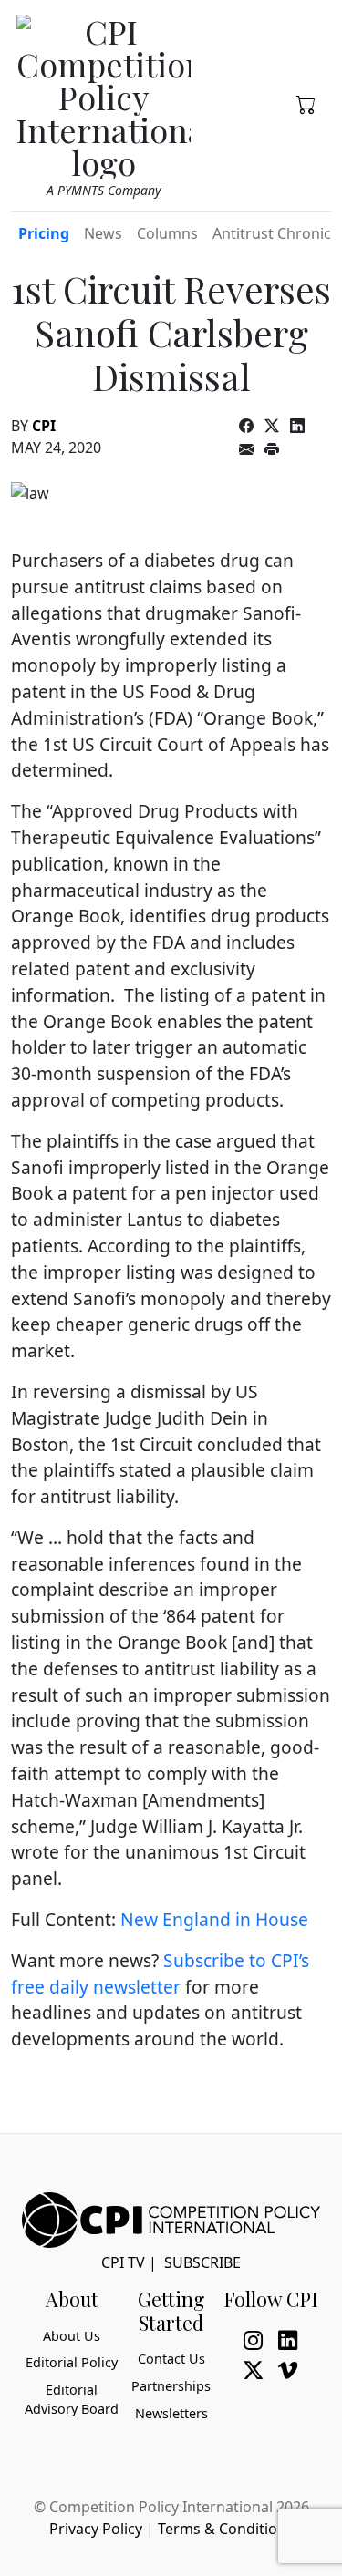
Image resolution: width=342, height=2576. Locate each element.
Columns (167, 233)
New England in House (214, 1919)
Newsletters (171, 2413)
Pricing (44, 233)
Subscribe (202, 2262)
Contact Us (171, 2359)
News (103, 233)
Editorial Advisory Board (72, 2400)
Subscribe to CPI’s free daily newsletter (160, 1973)
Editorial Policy (72, 2362)
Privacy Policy (96, 2529)
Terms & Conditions (226, 2529)
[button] (306, 103)
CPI (44, 426)
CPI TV (123, 2262)
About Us (72, 2336)
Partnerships (171, 2386)
